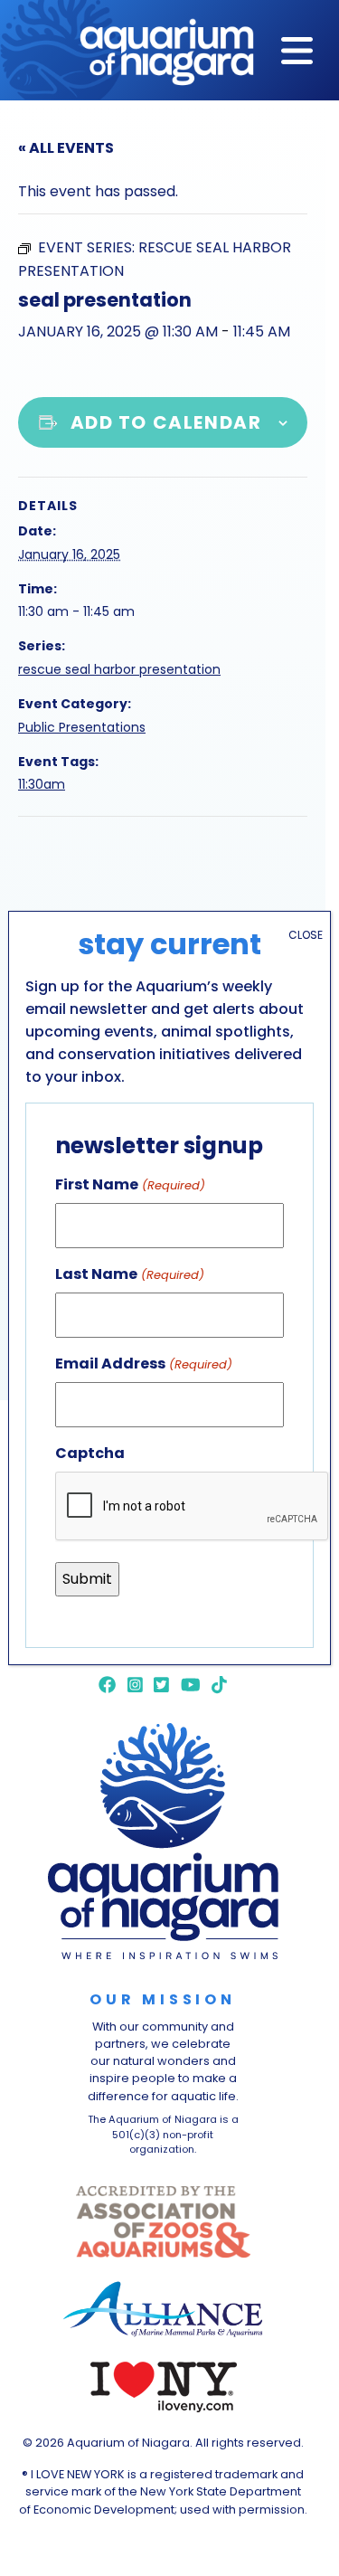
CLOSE (306, 935)
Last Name (129, 1274)
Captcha (90, 1453)
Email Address (143, 1364)
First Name (130, 1184)
